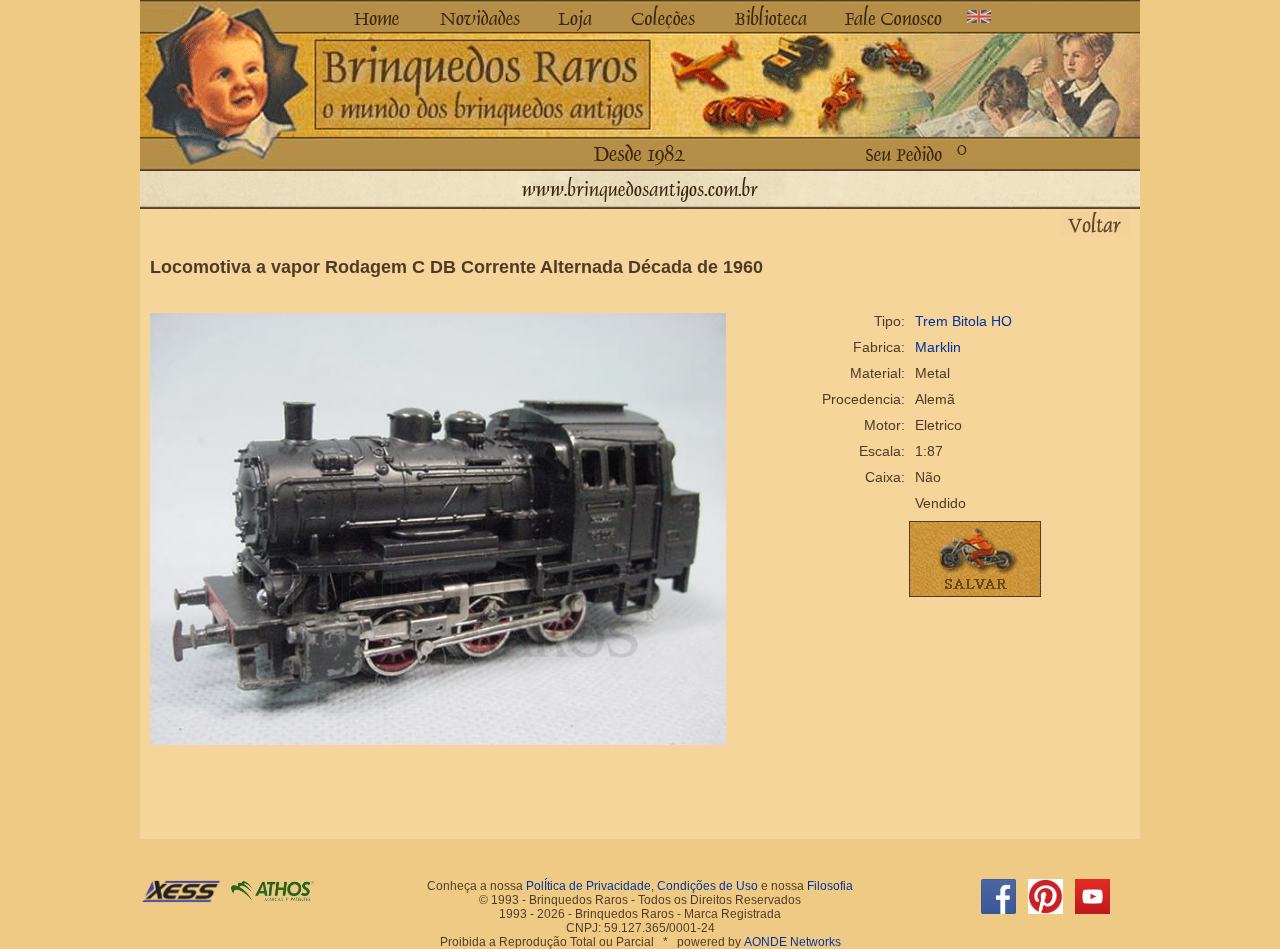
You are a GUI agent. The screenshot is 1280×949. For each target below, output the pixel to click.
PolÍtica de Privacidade (588, 886)
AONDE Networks (792, 942)
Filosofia (830, 886)
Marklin (938, 347)
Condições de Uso (707, 886)
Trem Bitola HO (963, 321)
